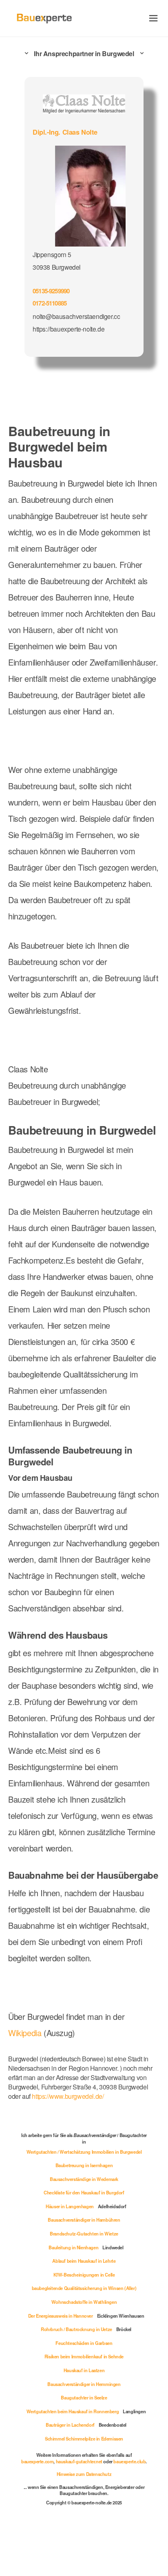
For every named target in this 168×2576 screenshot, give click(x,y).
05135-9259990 (51, 291)
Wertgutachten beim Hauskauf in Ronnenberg (73, 2411)
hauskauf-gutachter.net (79, 2461)
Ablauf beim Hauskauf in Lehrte (84, 2261)
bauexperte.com (37, 2461)
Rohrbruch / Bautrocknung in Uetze (76, 2329)
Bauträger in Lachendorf (70, 2425)
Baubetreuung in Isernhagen (84, 2165)
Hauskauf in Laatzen (84, 2370)
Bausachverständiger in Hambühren (84, 2220)
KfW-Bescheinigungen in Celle (84, 2275)
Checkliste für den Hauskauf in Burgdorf (84, 2192)
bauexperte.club (129, 2461)
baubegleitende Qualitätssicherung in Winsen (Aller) (84, 2288)
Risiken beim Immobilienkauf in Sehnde (84, 2356)
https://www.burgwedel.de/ (68, 2096)
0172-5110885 (50, 303)
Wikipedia (26, 2033)
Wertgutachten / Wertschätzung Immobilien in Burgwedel (84, 2152)
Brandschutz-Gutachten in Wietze (84, 2233)
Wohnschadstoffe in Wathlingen (84, 2302)
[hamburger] (154, 18)
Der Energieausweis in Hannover (61, 2316)
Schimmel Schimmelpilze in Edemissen (84, 2438)
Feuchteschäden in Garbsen (84, 2343)
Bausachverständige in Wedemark (84, 2179)
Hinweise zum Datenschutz (84, 2474)
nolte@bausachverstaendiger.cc (76, 316)
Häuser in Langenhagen (70, 2206)
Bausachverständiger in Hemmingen (84, 2384)
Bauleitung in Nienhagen (73, 2247)
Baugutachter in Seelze (84, 2397)
